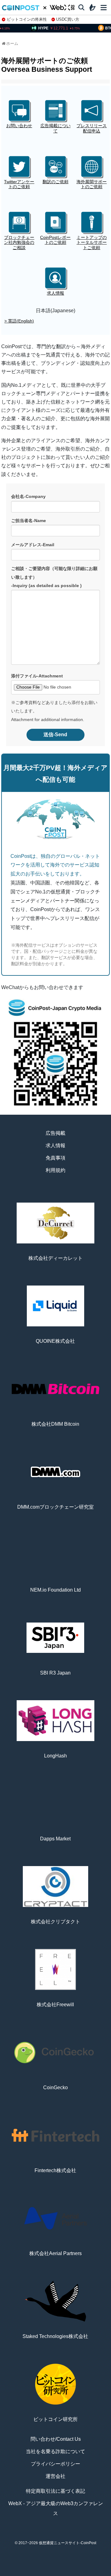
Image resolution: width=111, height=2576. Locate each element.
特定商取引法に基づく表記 (55, 2491)
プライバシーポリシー (55, 2464)
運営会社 (55, 2476)
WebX (99, 2573)
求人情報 (55, 1145)
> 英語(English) (19, 321)
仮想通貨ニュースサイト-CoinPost (68, 2543)
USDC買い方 (68, 19)
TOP (12, 2573)
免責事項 (55, 1158)
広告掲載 (55, 1133)
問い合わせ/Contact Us (56, 2439)
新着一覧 (34, 2573)
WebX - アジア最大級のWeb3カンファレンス (56, 2508)
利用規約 (55, 1170)
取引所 (77, 2573)
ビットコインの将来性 (27, 19)
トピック (55, 2573)
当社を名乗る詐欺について (55, 2451)
